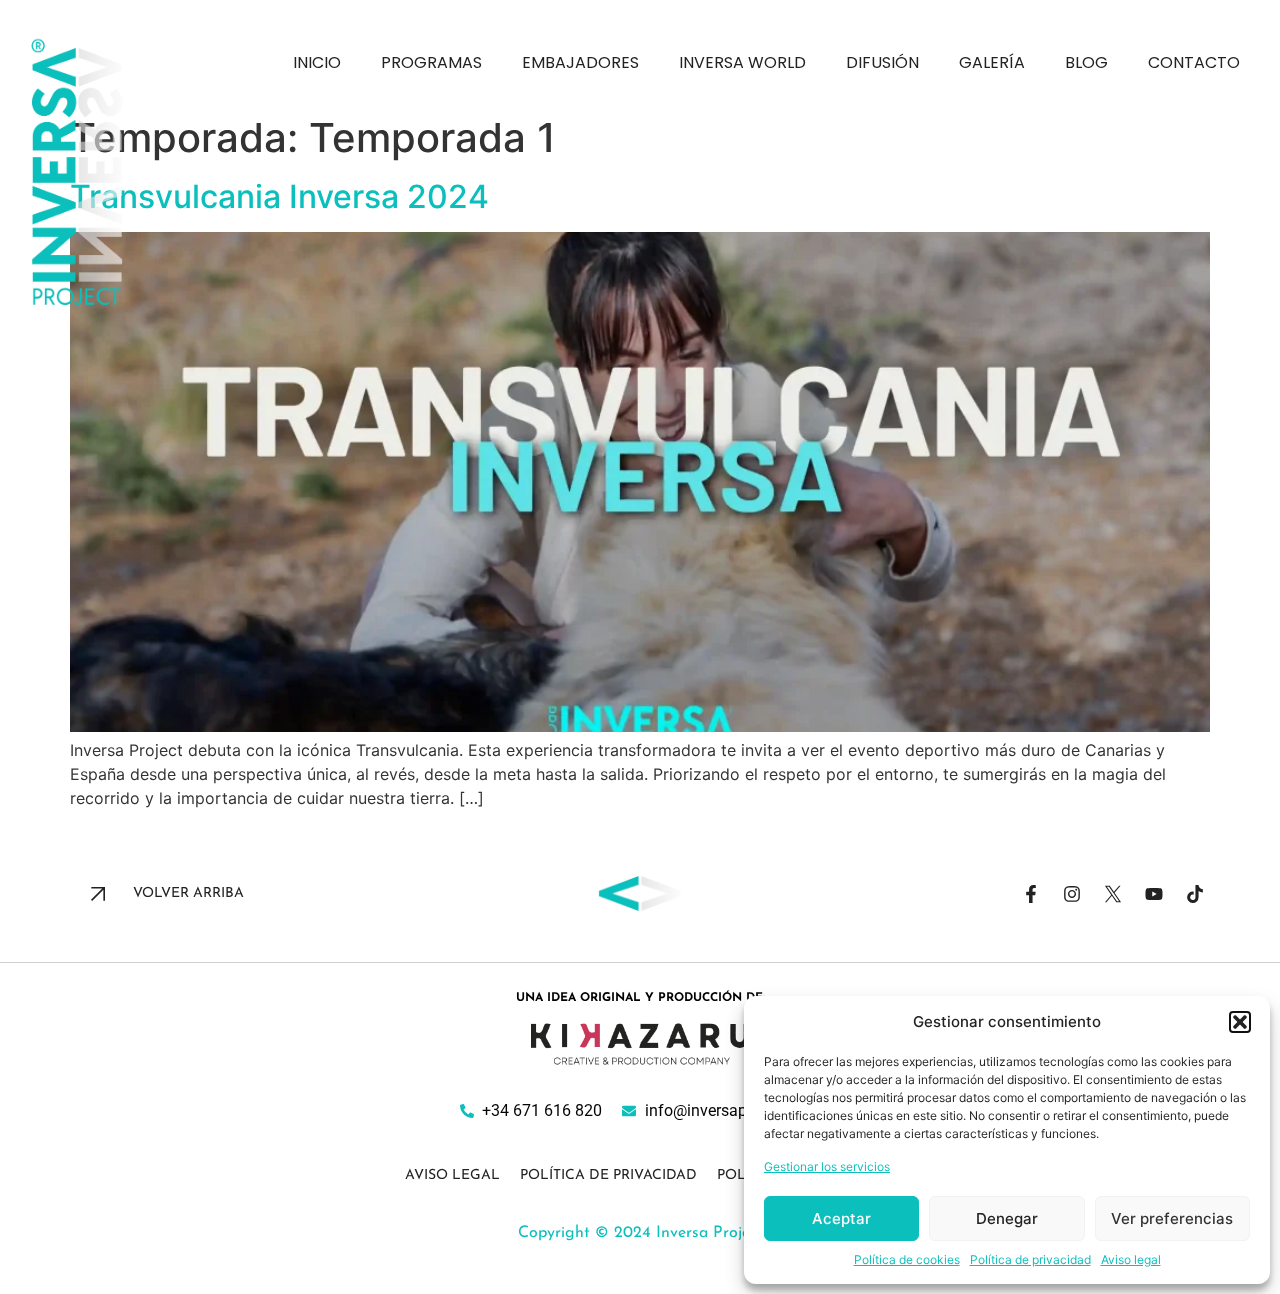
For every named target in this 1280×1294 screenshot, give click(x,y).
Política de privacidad (1030, 1259)
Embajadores (580, 62)
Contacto (1194, 62)
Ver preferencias (1172, 1218)
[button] (1240, 1022)
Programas (431, 62)
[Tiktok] (1195, 894)
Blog (1086, 62)
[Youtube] (1154, 894)
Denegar (1007, 1218)
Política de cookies (907, 1259)
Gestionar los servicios (827, 1166)
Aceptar (841, 1218)
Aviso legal (1131, 1259)
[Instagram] (1072, 894)
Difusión (882, 62)
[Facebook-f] (1031, 894)
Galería (992, 62)
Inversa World (742, 62)
